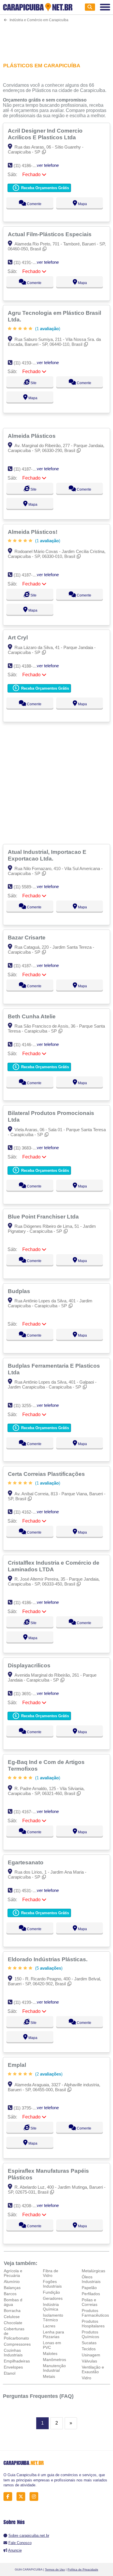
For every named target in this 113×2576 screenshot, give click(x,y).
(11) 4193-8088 (28, 363)
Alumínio (12, 2282)
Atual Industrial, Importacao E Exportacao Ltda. (47, 855)
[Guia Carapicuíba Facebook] (9, 2497)
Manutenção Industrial (54, 2368)
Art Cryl (19, 637)
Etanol (10, 2373)
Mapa (82, 204)
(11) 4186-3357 (28, 1602)
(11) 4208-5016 (28, 2206)
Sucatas (89, 2343)
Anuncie (15, 2550)
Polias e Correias (90, 2302)
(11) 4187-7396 (28, 966)
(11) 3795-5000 (28, 2108)
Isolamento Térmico (53, 2318)
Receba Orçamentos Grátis (44, 188)
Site (33, 383)
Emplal (18, 2065)
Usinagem (91, 2355)
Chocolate (13, 2323)
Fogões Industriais (52, 2284)
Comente (34, 204)
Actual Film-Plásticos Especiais (50, 234)
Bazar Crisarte (27, 937)
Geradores (53, 2298)
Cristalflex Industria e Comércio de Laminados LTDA (54, 1566)
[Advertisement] (57, 39)
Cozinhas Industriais (13, 2353)
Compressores (17, 2344)
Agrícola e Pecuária (13, 2273)
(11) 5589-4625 (28, 887)
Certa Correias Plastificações (47, 1474)
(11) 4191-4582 (28, 262)
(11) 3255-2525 (28, 1405)
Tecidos (89, 2349)
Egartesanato (26, 1862)
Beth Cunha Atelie (32, 1016)
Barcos (10, 2294)
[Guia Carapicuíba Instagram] (35, 2497)
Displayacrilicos (30, 1665)
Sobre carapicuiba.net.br (29, 2536)
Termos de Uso (55, 2569)
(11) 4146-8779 (28, 1045)
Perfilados (91, 2294)
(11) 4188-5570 (28, 666)
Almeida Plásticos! (33, 532)
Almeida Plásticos (32, 436)
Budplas (20, 1291)
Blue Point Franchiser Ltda (44, 1216)
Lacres (49, 2326)
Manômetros (54, 2360)
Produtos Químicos (90, 2334)
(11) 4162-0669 (28, 1512)
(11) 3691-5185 (28, 1694)
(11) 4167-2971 (28, 1812)
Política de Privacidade (83, 2569)
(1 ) (47, 329)
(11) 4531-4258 (28, 1891)
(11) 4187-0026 (28, 469)
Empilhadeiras (17, 2361)
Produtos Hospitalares (93, 2324)
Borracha (12, 2311)
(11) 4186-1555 (28, 166)
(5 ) (48, 1968)
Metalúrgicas (93, 2271)
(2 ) (48, 2074)
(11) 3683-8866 (28, 1148)
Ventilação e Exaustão (93, 2369)
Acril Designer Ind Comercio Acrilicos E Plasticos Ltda (45, 134)
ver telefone (48, 165)
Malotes (50, 2353)
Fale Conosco (20, 2543)
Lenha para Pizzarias (53, 2334)
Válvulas (89, 2361)
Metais (49, 2376)
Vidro (86, 2378)
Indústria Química (51, 2307)
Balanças (12, 2288)
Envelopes (13, 2367)
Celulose (12, 2317)
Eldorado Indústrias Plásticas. (48, 1959)
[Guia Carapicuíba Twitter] (22, 2497)
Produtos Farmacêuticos (95, 2313)
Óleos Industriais (91, 2279)
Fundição (51, 2292)
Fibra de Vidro (51, 2273)
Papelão (89, 2288)
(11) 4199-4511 (27, 2002)
